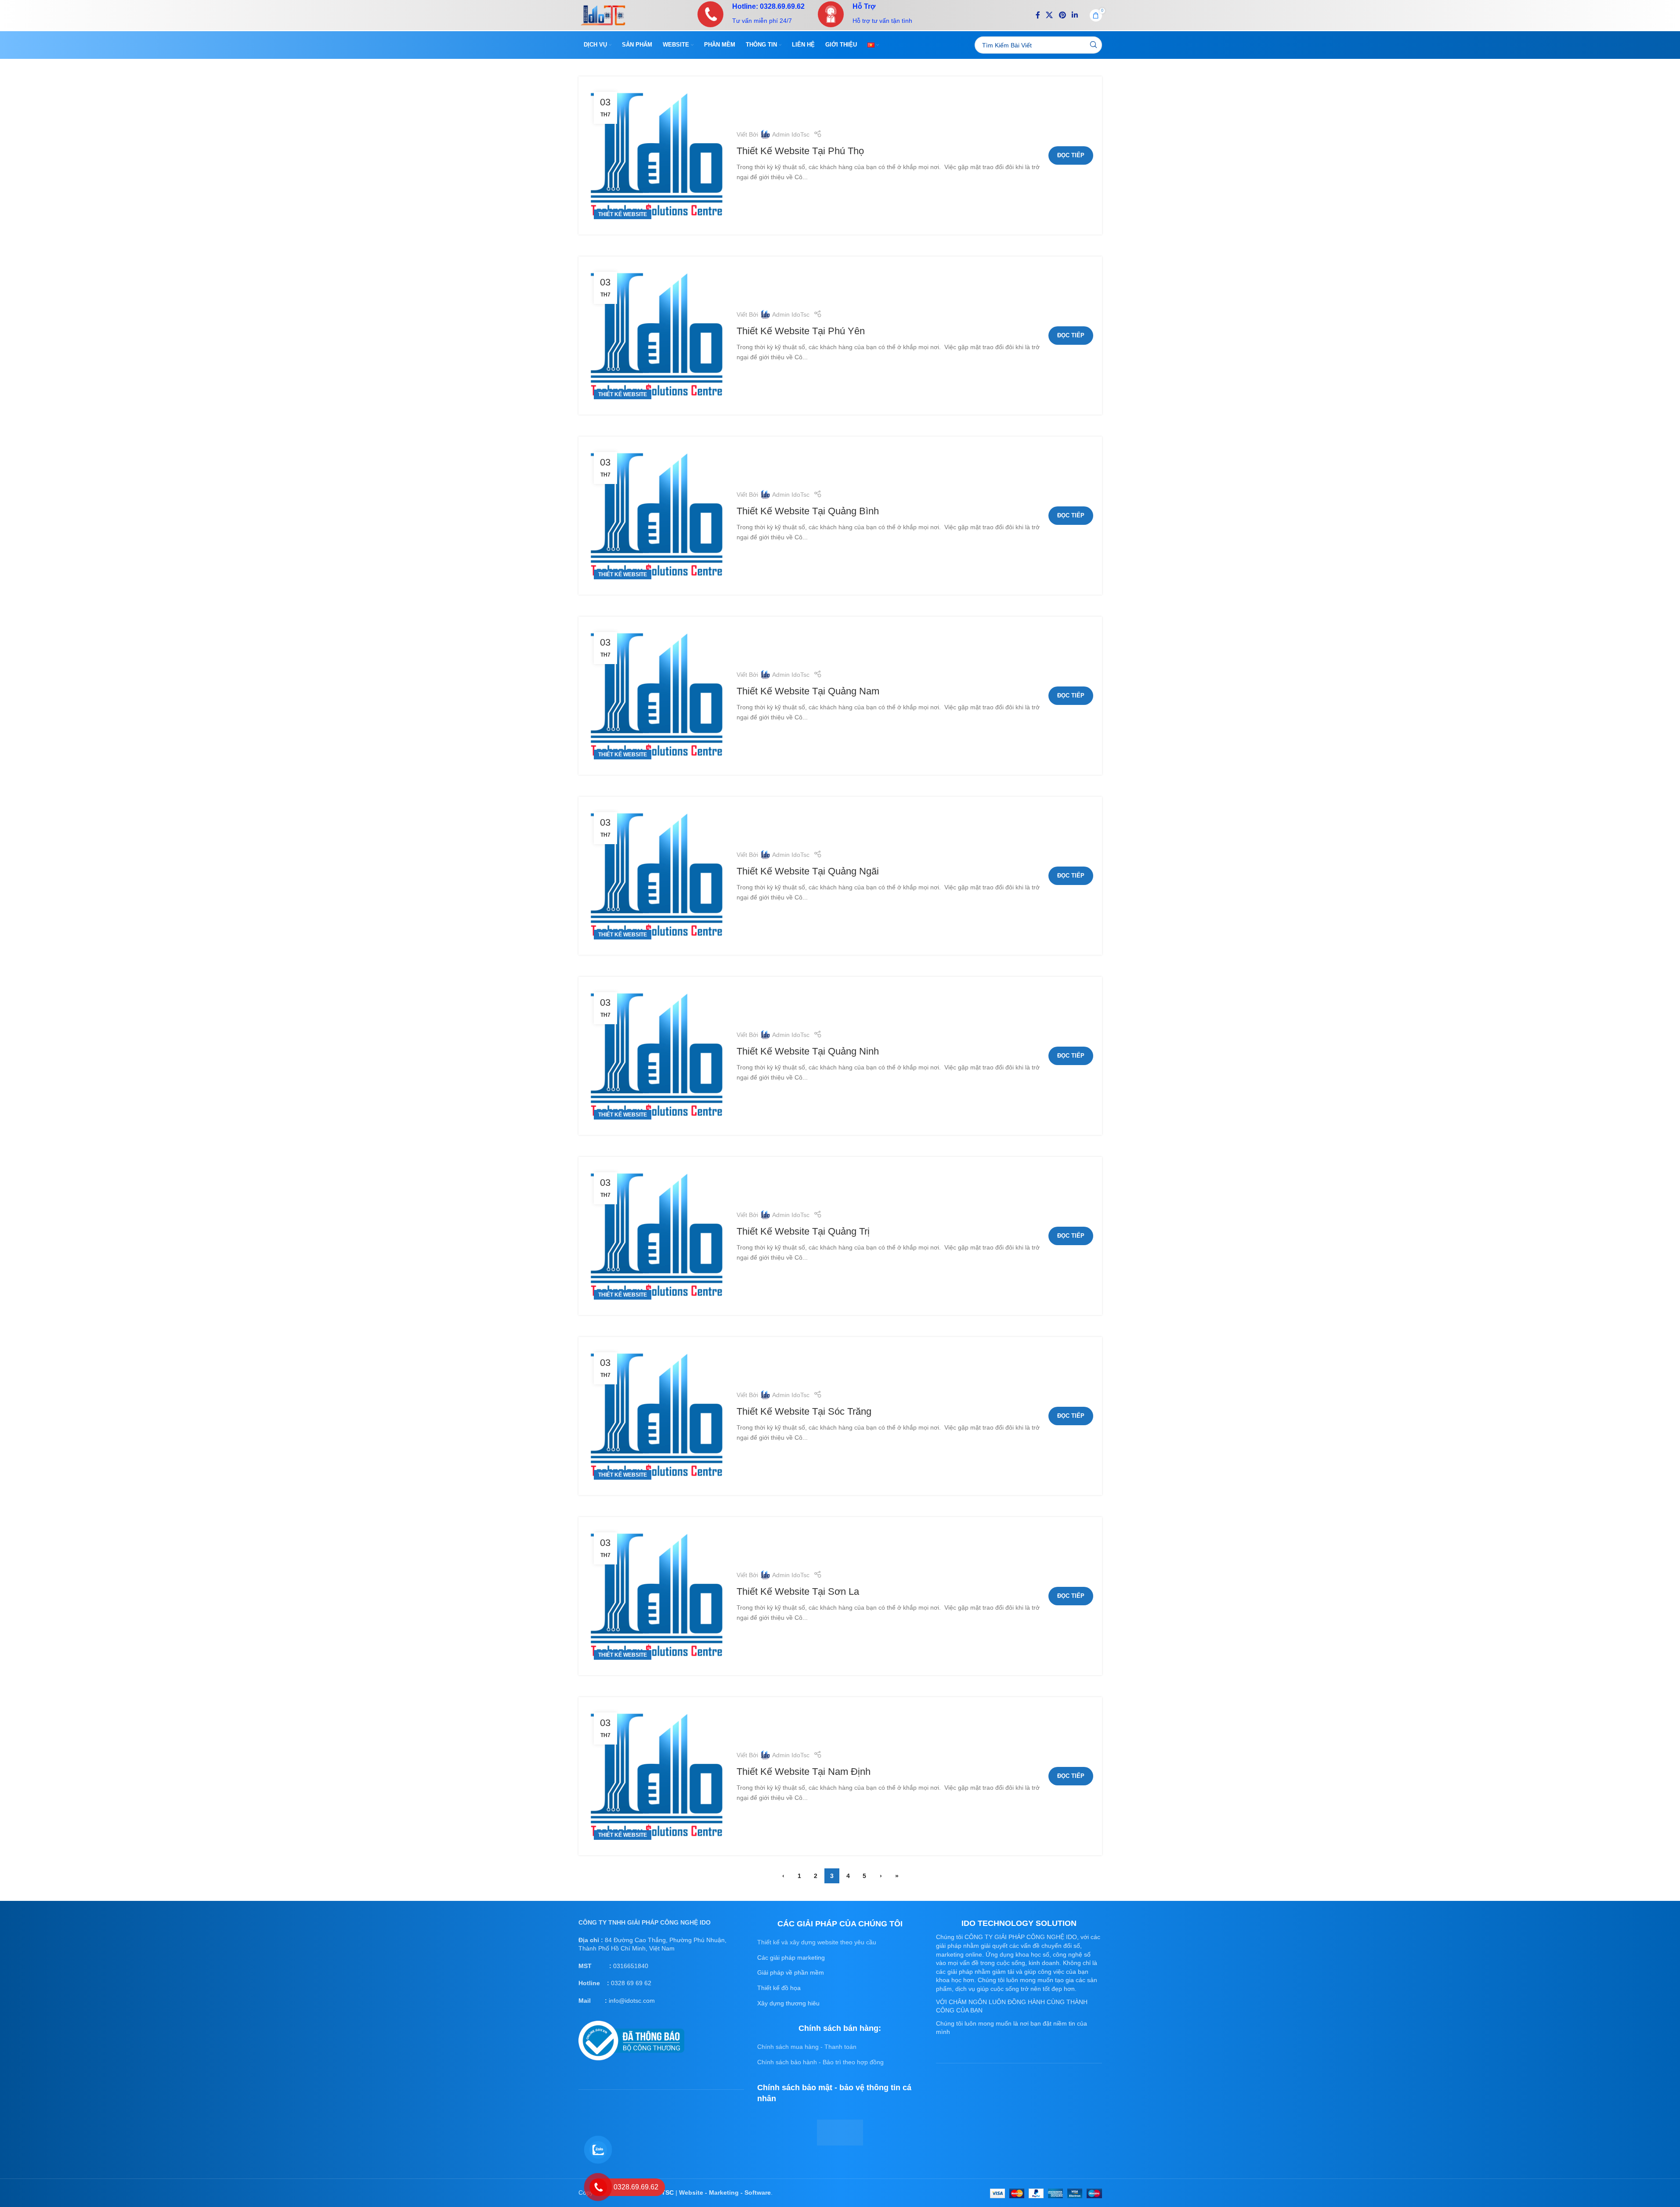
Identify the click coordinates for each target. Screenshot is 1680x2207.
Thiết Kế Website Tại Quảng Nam (808, 691)
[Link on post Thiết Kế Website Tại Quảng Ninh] (658, 1056)
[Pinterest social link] (1062, 15)
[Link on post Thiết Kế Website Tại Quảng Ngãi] (658, 876)
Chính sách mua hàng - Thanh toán (807, 2047)
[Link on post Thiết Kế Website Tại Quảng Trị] (658, 1236)
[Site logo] (603, 14)
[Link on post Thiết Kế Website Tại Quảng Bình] (658, 516)
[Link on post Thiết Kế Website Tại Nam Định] (658, 1776)
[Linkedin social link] (1075, 15)
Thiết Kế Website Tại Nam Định (804, 1772)
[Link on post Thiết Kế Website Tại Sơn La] (658, 1596)
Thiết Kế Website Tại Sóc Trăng (804, 1411)
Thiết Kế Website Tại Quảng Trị (803, 1231)
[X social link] (1050, 15)
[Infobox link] (751, 14)
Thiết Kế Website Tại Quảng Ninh (808, 1051)
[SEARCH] (1093, 45)
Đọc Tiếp (1071, 155)
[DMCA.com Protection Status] (840, 2132)
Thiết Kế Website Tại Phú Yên (801, 331)
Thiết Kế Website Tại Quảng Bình (808, 511)
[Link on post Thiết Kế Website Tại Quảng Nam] (658, 696)
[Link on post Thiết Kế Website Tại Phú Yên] (658, 336)
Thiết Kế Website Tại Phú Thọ (800, 151)
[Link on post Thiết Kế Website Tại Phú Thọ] (658, 155)
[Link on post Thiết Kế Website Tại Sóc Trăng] (658, 1416)
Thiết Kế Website (623, 214)
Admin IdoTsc (791, 134)
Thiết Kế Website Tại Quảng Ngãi (808, 871)
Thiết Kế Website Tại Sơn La (798, 1591)
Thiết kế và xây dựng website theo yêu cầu (817, 1942)
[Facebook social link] (1038, 15)
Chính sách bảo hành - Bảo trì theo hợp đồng (820, 2062)
